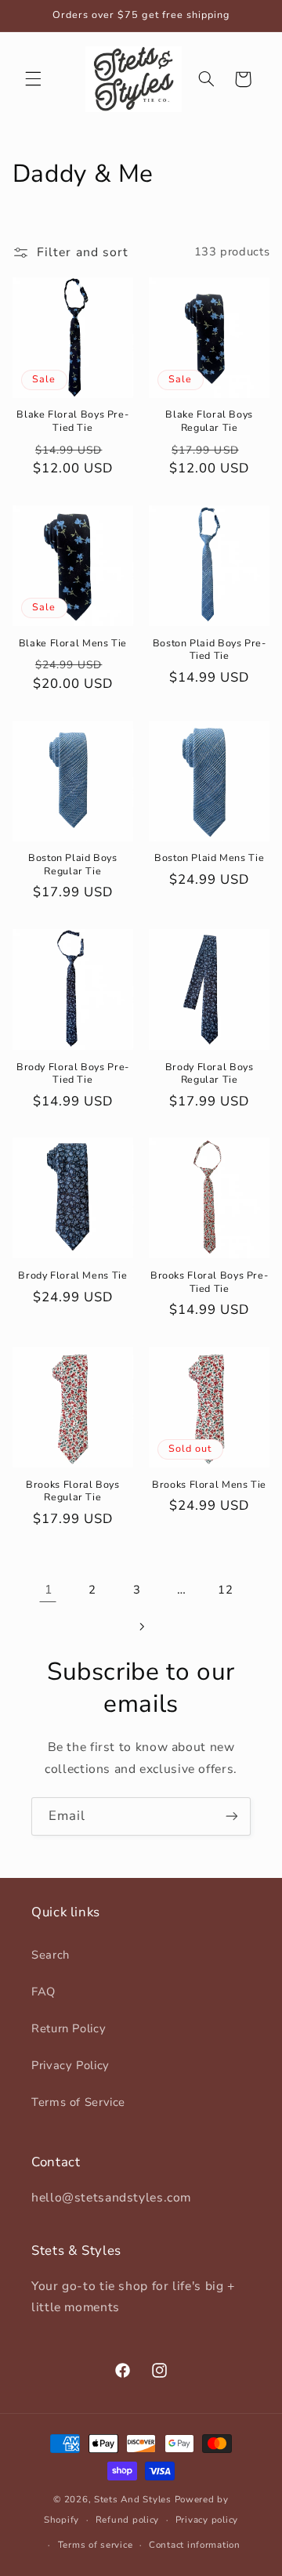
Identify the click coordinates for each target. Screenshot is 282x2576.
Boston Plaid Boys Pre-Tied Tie (210, 649)
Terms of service (96, 2545)
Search (51, 1955)
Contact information (195, 2545)
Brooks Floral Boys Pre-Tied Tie (210, 1282)
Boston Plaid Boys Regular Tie (73, 864)
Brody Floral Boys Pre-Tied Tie (73, 1073)
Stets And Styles (133, 2499)
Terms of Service (78, 2102)
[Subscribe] (232, 1816)
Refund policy (128, 2520)
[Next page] (141, 1626)
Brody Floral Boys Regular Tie (210, 1073)
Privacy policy (207, 2520)
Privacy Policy (70, 2065)
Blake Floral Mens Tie (73, 643)
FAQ (43, 1992)
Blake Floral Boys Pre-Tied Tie (72, 421)
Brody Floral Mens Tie (72, 1275)
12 (225, 1590)
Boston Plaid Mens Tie (209, 858)
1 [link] (49, 1590)
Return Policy (69, 2028)
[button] (33, 79)
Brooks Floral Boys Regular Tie (72, 1491)
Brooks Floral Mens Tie (209, 1485)
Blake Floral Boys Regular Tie (209, 421)
